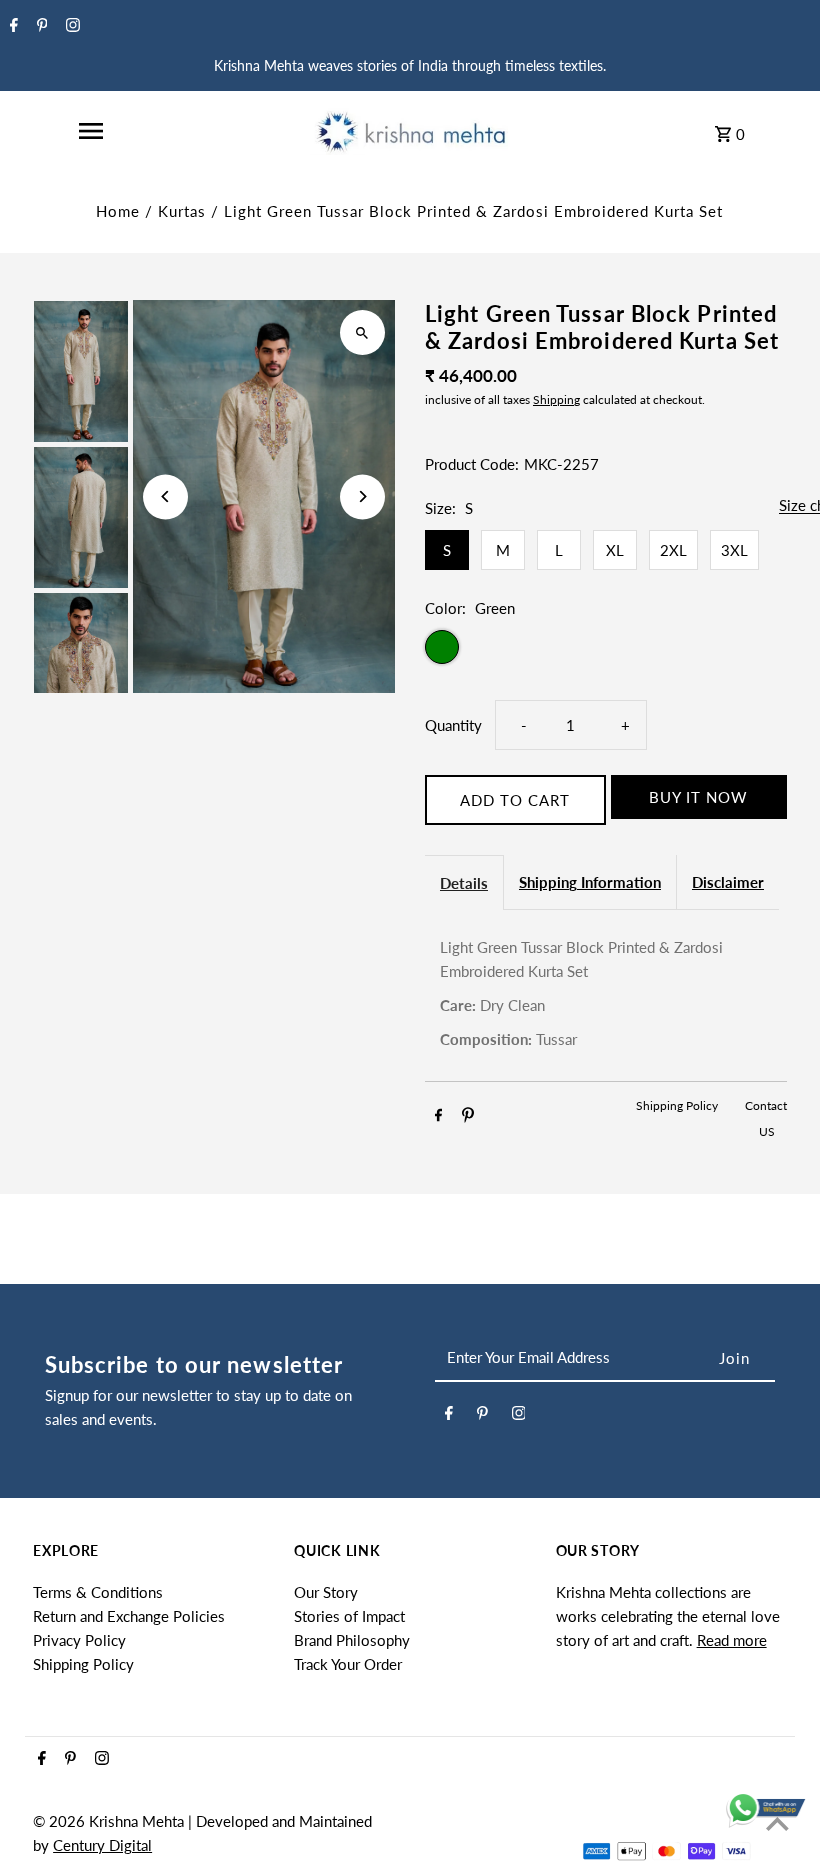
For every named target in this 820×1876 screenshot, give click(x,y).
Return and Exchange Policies (129, 1616)
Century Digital (102, 1845)
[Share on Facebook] (438, 1118)
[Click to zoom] (362, 332)
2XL (673, 550)
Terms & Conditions (98, 1592)
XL (615, 550)
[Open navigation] (91, 131)
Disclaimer (728, 882)
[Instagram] (70, 26)
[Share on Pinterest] (468, 1118)
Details (464, 883)
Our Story (326, 1592)
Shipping (556, 399)
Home (118, 211)
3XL (734, 550)
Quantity (453, 725)
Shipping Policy (678, 1105)
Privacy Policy (79, 1640)
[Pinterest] (40, 26)
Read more (732, 1640)
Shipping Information (590, 882)
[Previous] (165, 496)
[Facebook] (11, 26)
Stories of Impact (349, 1616)
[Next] (362, 496)
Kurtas (182, 211)
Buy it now (698, 797)
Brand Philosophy (352, 1640)
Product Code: (472, 464)
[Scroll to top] (777, 1823)
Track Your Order (348, 1664)
